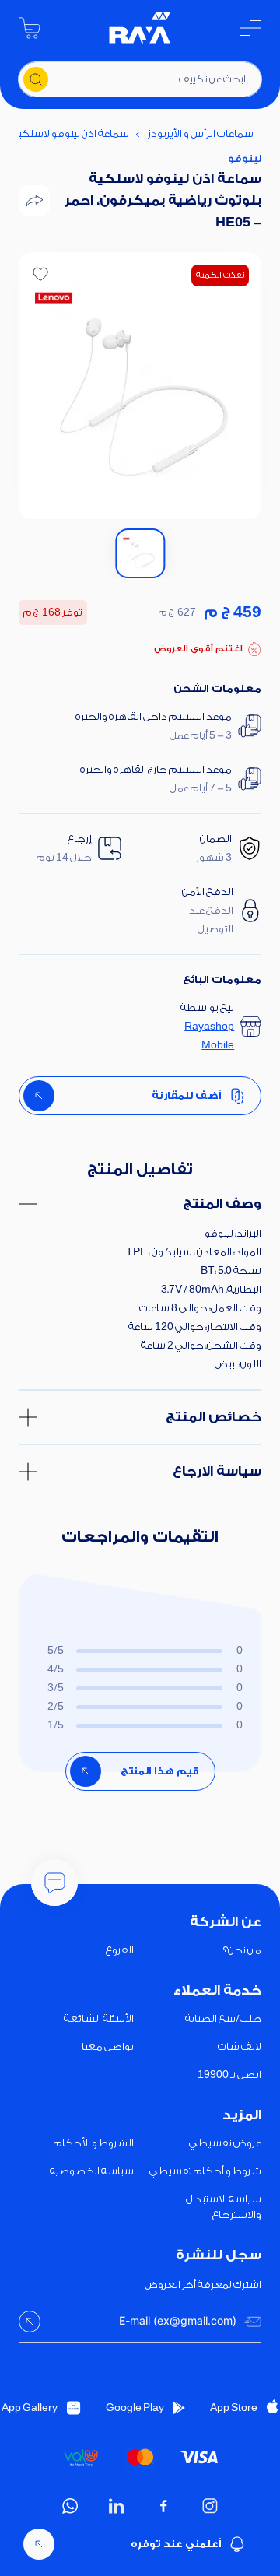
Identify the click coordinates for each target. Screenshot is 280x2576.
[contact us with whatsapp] (54, 1883)
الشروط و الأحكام (94, 2143)
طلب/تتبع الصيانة (223, 2018)
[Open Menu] (250, 28)
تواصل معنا (108, 2046)
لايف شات (240, 2046)
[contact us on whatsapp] (70, 2506)
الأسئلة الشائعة (99, 2018)
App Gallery (30, 2408)
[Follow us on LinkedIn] (117, 2506)
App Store (234, 2408)
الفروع (120, 1950)
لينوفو (245, 158)
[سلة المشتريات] (30, 28)
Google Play (135, 2408)
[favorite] (40, 274)
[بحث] (36, 79)
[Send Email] (30, 2322)
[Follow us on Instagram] (210, 2506)
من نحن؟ (242, 1950)
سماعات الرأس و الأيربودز (201, 133)
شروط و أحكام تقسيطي (205, 2171)
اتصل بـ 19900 (229, 2074)
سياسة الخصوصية (92, 2171)
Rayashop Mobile (209, 1035)
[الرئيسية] (140, 28)
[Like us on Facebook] (163, 2506)
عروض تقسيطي (225, 2143)
